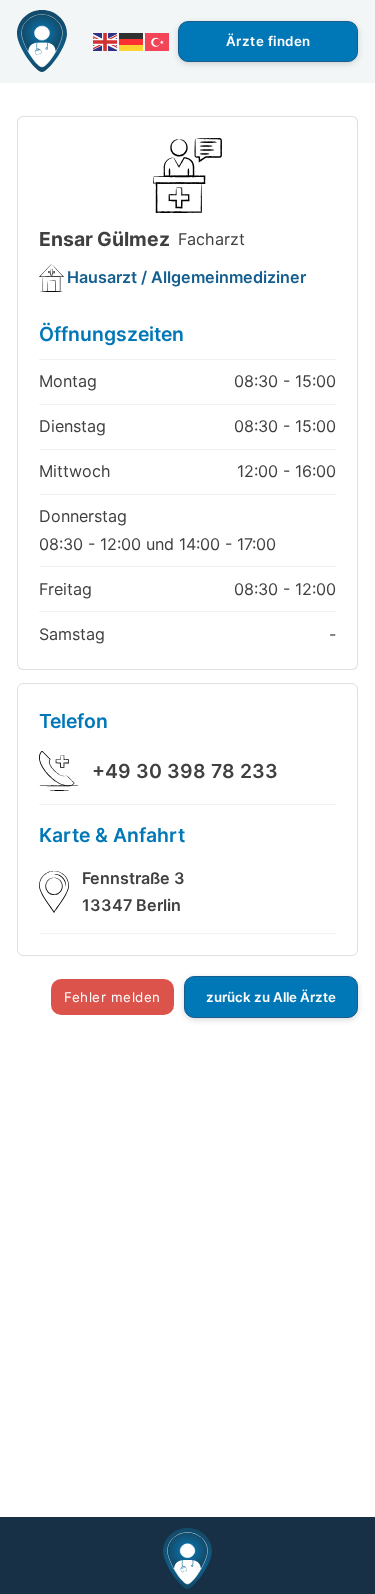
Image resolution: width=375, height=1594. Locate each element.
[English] (106, 41)
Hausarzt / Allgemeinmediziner (186, 277)
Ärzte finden (268, 41)
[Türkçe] (158, 41)
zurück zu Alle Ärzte (271, 997)
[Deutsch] (132, 41)
